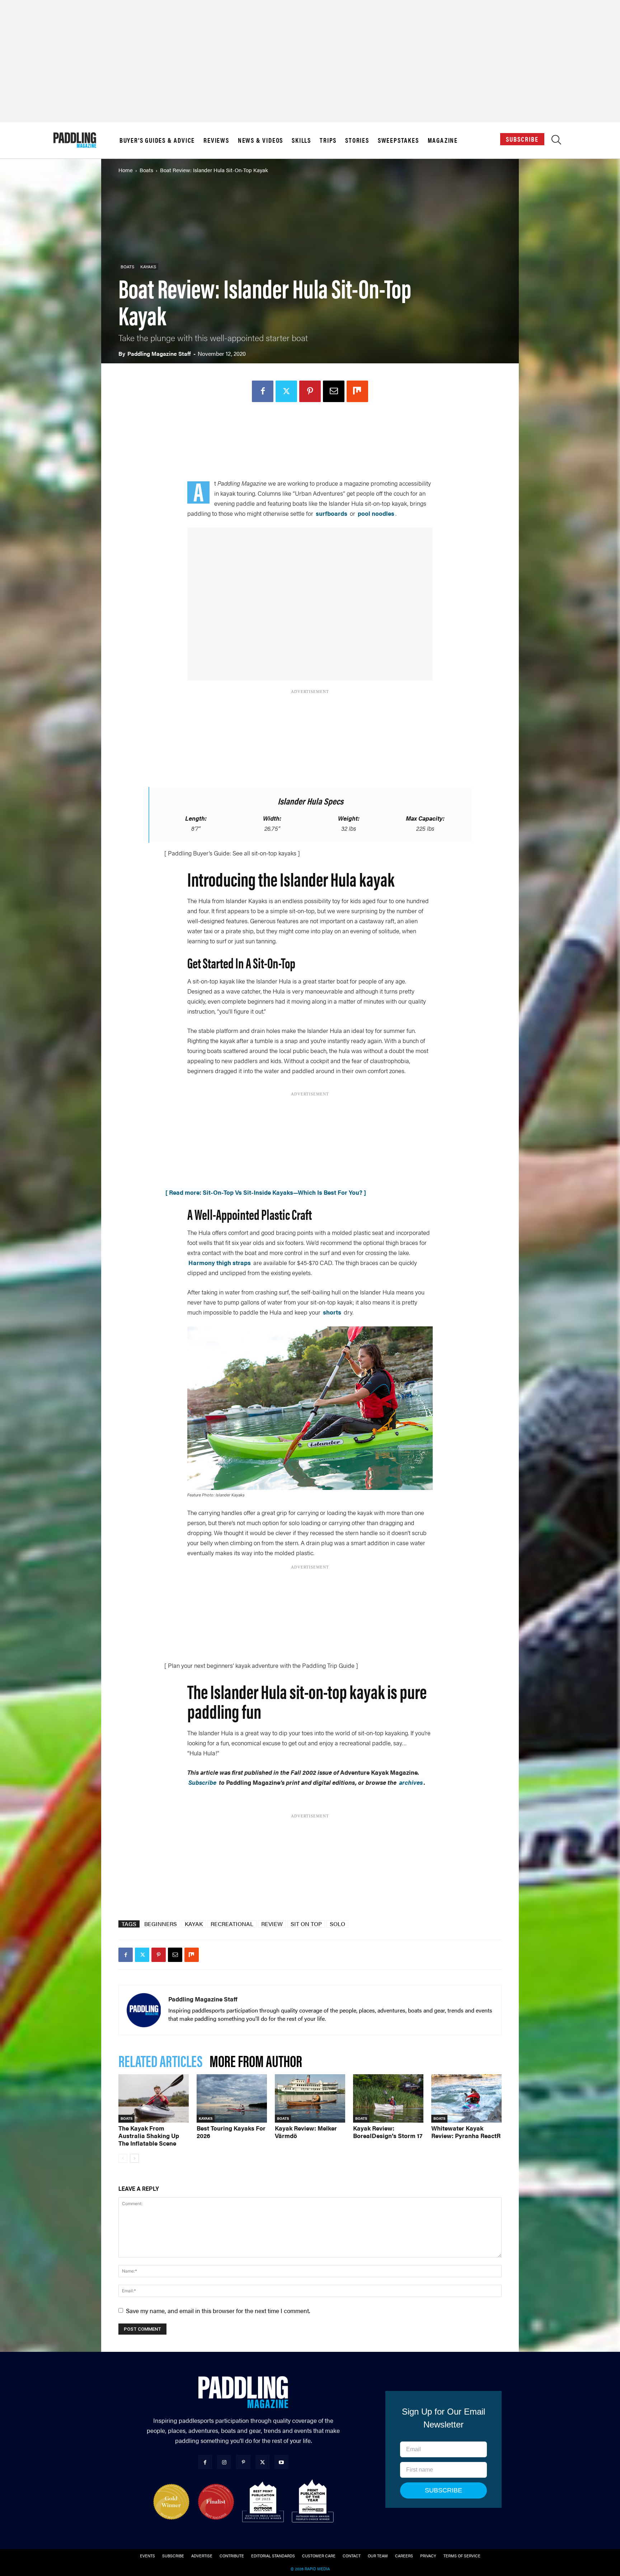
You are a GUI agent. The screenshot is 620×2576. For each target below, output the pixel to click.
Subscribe (522, 139)
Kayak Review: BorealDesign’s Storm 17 (388, 2132)
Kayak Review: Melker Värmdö (306, 2132)
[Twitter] (286, 391)
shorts (332, 1312)
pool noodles (376, 513)
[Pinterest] (310, 391)
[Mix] (357, 391)
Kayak (194, 1924)
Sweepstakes (398, 140)
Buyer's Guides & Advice (157, 140)
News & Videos (260, 140)
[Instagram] (224, 2462)
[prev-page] (123, 2158)
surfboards (332, 513)
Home (126, 170)
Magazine (443, 140)
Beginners (161, 1924)
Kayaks (148, 266)
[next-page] (134, 2158)
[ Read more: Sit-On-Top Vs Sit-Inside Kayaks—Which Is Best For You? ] (266, 1192)
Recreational (232, 1924)
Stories (357, 140)
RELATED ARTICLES (160, 2060)
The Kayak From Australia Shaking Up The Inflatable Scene (149, 2136)
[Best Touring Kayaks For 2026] (232, 2098)
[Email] (334, 391)
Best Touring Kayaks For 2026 (231, 2132)
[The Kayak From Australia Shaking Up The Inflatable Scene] (154, 2098)
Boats (146, 170)
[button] (556, 141)
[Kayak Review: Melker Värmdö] (310, 2098)
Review (272, 1924)
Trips (328, 140)
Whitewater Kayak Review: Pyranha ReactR (466, 2132)
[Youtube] (281, 2462)
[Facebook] (263, 391)
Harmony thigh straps (220, 1263)
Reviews (216, 140)
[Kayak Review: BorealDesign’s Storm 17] (388, 2098)
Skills (301, 140)
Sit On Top (306, 1924)
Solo (337, 1924)
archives (411, 1782)
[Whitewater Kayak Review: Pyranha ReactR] (466, 2098)
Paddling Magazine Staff (159, 353)
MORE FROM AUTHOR (256, 2060)
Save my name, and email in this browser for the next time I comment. (218, 2311)
